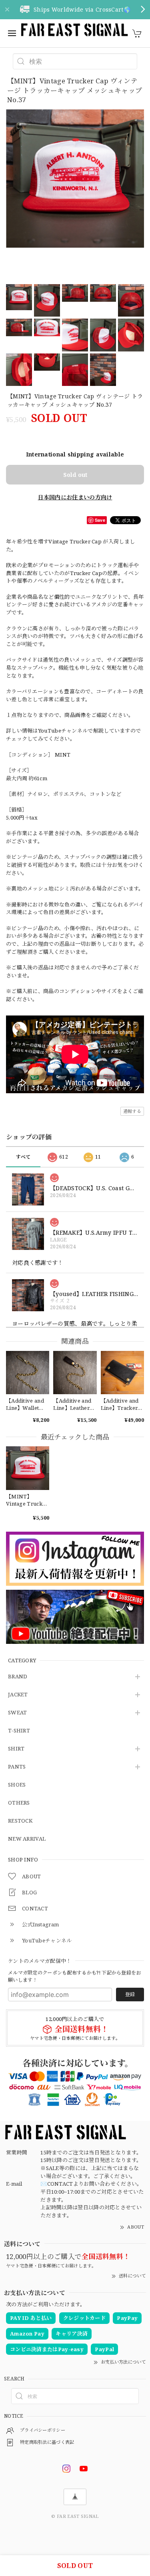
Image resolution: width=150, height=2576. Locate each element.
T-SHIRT (19, 1731)
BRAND (18, 1677)
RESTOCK (20, 1821)
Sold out (75, 475)
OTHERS (19, 1803)
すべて (23, 1157)
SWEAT (18, 1713)
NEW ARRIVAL (27, 1839)
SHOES (17, 1785)
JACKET (18, 1695)
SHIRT (16, 1749)
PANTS (17, 1767)
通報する (132, 1111)
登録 (130, 1994)
